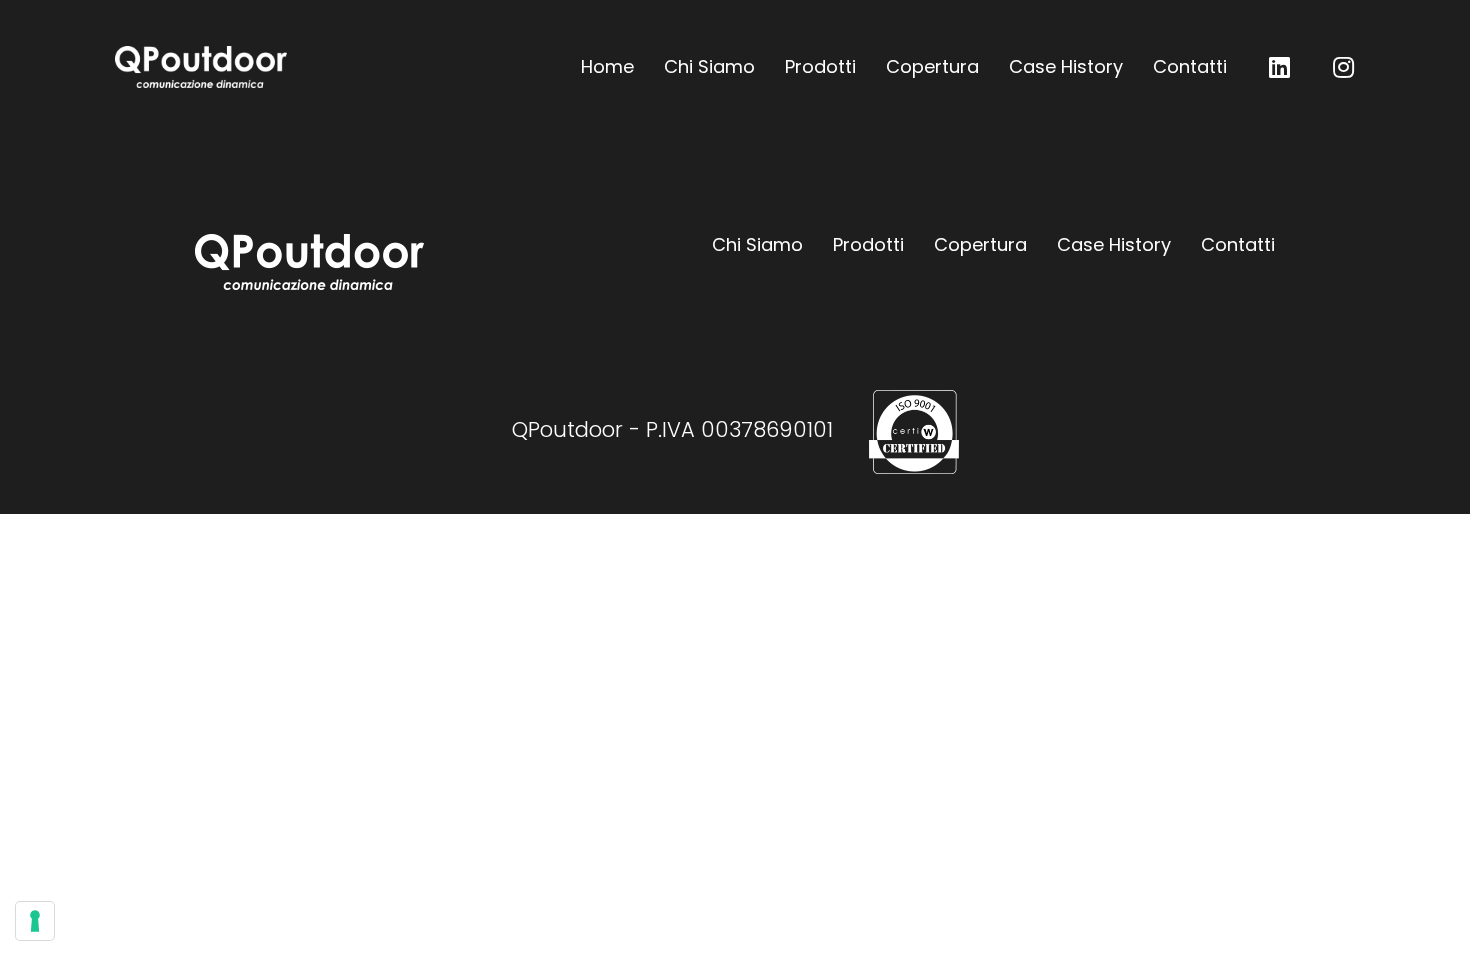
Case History (1066, 66)
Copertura (932, 66)
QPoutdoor (201, 67)
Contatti (1190, 66)
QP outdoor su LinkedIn (1279, 67)
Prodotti (820, 66)
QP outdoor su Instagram (1343, 67)
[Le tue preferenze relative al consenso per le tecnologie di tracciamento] (35, 921)
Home (607, 66)
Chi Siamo (709, 66)
